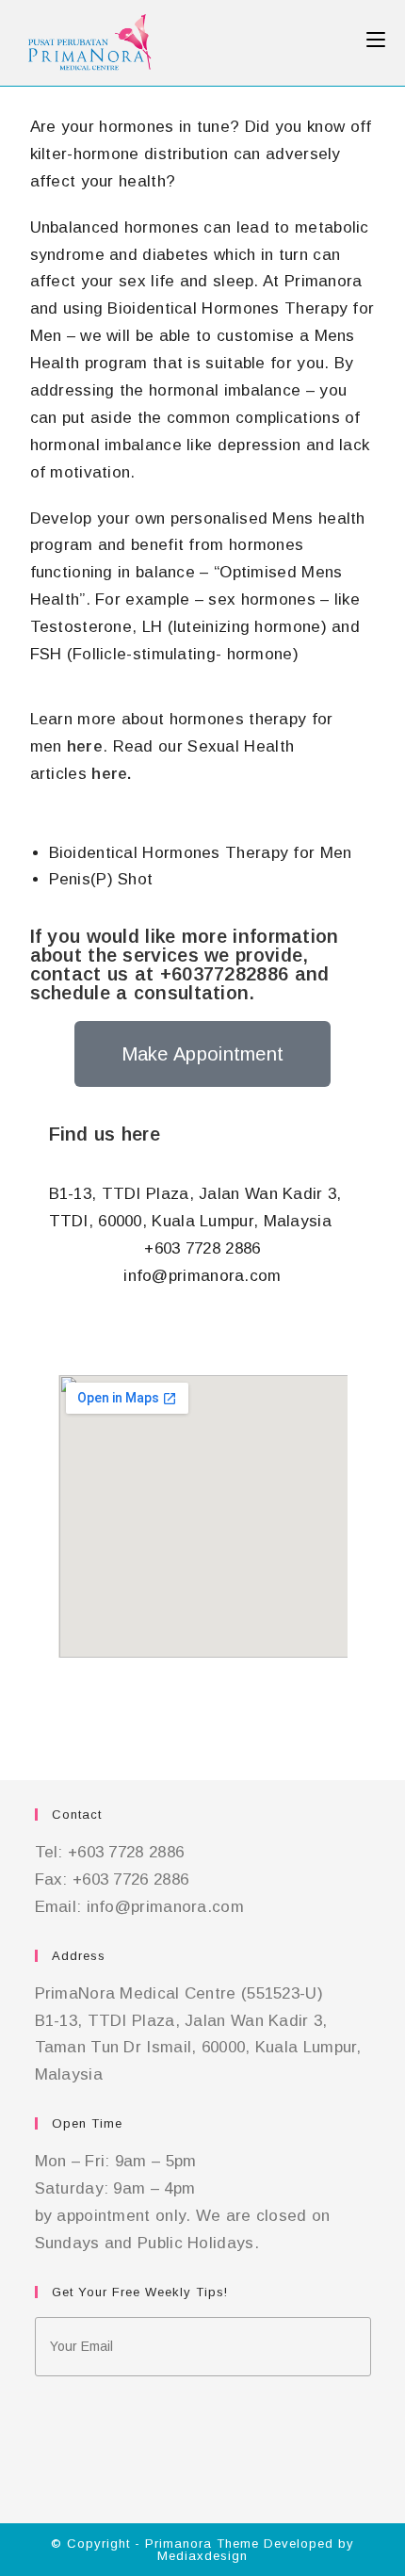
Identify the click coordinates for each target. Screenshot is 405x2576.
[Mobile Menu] (376, 40)
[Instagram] (40, 2449)
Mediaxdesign (202, 2556)
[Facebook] (40, 2413)
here (85, 746)
